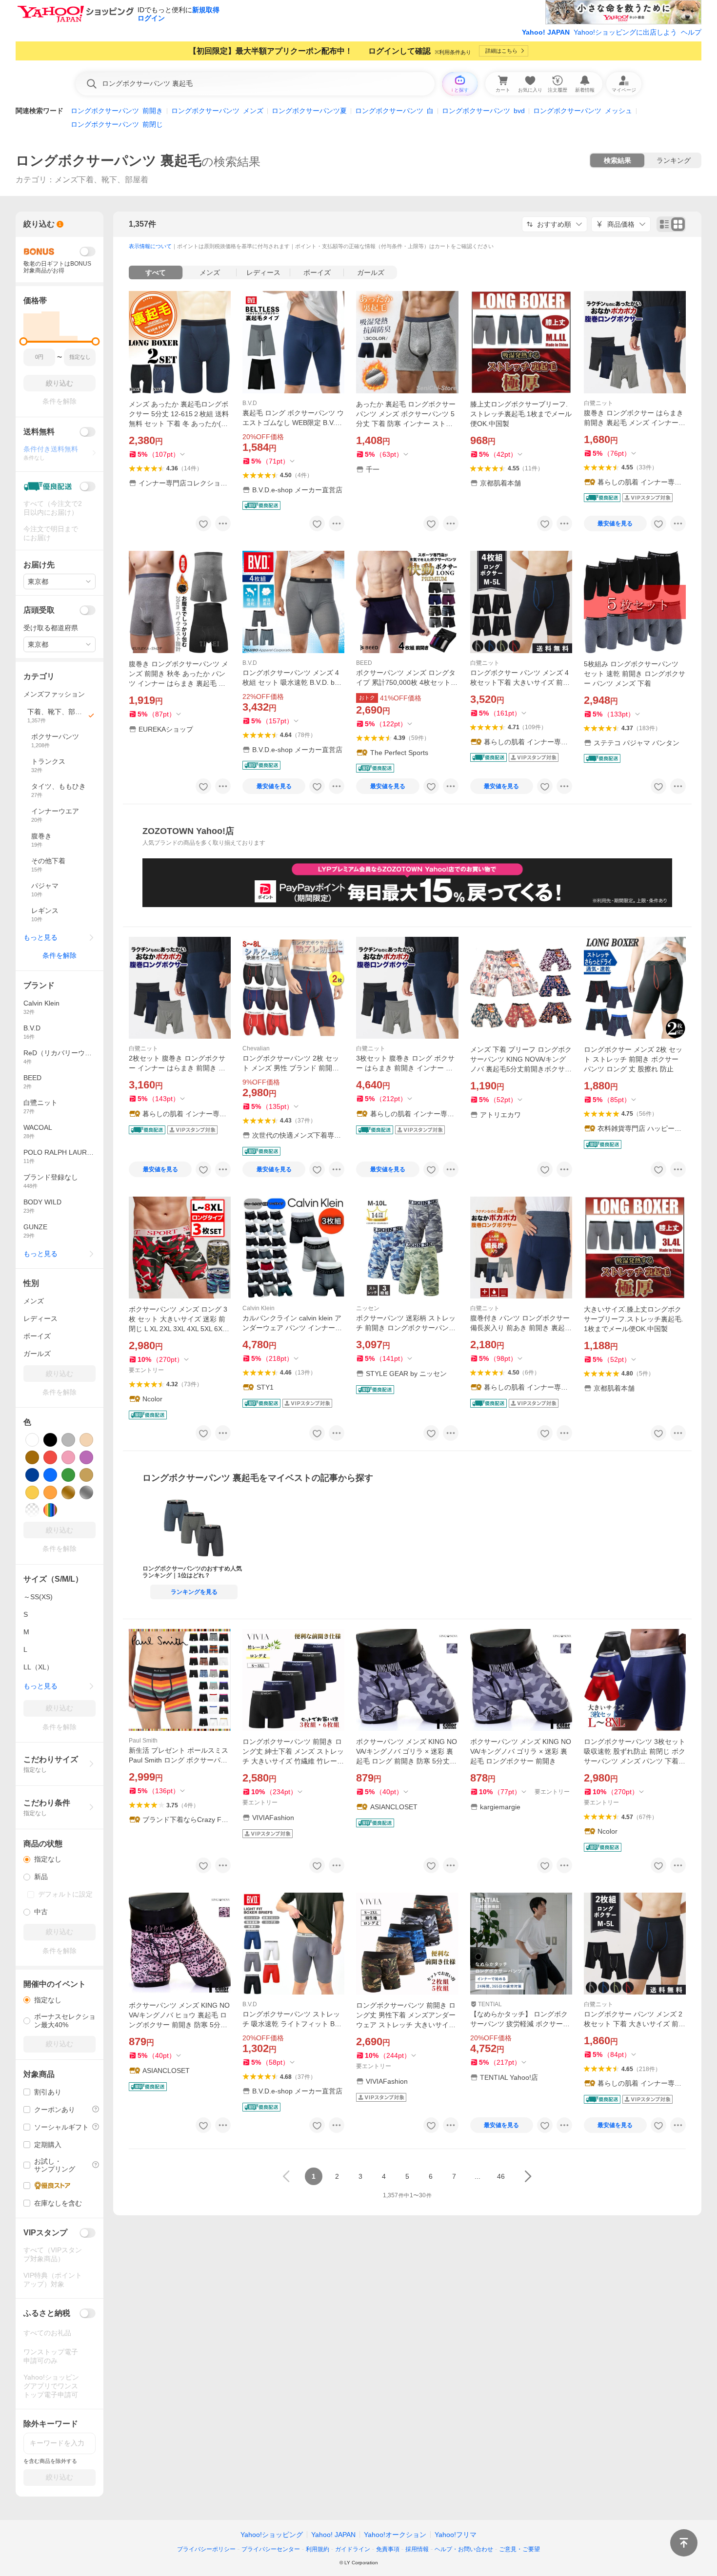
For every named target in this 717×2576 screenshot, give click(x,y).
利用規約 (318, 2549)
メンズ (210, 272)
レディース (263, 272)
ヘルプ (691, 32)
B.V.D (250, 403)
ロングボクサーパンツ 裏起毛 (109, 161)
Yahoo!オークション (395, 2535)
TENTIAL (490, 2004)
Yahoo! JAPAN (546, 32)
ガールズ (371, 272)
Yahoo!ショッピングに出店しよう (625, 32)
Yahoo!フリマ (456, 2535)
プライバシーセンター (271, 2549)
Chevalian (256, 1048)
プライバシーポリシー (206, 2549)
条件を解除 (60, 955)
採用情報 (417, 2549)
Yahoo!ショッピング (272, 2535)
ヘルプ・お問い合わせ (464, 2549)
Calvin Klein (259, 1308)
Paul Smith (143, 1741)
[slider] (24, 341)
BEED (364, 663)
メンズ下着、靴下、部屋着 (101, 180)
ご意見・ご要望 (519, 2549)
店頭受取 (39, 610)
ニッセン (368, 1308)
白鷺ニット (598, 403)
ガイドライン (353, 2549)
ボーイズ (317, 272)
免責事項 (388, 2549)
